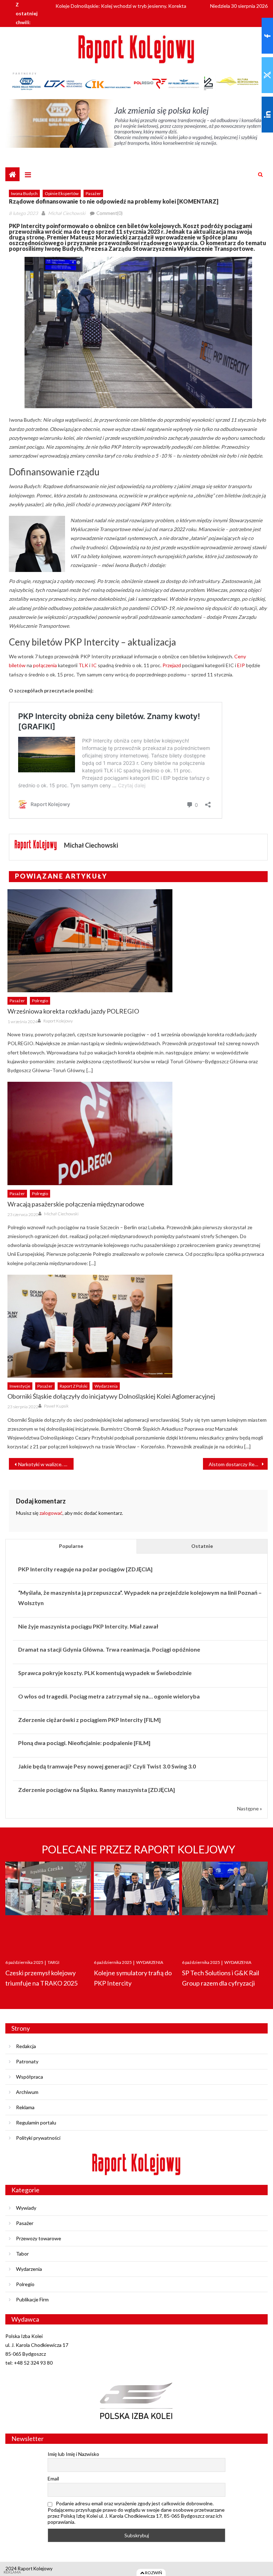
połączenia (45, 665)
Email (53, 2478)
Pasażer (93, 193)
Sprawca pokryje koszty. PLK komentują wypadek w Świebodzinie (105, 1673)
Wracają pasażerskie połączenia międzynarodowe (76, 1204)
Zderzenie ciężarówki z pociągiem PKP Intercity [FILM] (89, 1720)
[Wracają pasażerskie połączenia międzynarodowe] (138, 1133)
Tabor (22, 2254)
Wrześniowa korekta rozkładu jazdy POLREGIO (73, 1011)
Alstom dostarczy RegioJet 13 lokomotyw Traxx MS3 (238, 1464)
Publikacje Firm (32, 2299)
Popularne (71, 1546)
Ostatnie (202, 1546)
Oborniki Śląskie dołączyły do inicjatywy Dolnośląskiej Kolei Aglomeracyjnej (111, 1396)
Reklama (25, 2107)
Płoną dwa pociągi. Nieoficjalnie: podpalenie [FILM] (84, 1743)
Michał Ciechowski (67, 213)
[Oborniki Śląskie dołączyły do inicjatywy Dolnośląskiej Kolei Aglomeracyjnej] (138, 1326)
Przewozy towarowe (39, 2238)
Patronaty (27, 2061)
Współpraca (30, 2077)
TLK (83, 665)
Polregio (40, 1001)
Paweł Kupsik (56, 1406)
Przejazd (172, 665)
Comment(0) (109, 213)
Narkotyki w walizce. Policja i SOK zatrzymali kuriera (46, 1464)
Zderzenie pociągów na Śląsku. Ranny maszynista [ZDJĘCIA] (97, 1790)
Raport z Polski (74, 1386)
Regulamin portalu (36, 2123)
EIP (241, 665)
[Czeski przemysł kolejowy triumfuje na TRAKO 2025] (48, 1904)
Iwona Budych (24, 193)
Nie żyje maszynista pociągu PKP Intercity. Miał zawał (88, 1626)
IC (94, 665)
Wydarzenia (106, 1386)
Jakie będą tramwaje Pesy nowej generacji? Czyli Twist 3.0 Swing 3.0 (107, 1766)
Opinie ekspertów (62, 193)
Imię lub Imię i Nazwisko (73, 2454)
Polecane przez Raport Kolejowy (138, 1849)
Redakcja (26, 2046)
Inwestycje (20, 1386)
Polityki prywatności (38, 2138)
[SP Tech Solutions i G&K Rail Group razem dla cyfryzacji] (225, 1904)
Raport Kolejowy (58, 1021)
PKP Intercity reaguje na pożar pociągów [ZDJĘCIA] (85, 1569)
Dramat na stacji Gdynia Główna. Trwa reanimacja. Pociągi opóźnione (109, 1649)
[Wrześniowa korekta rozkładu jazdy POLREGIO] (138, 941)
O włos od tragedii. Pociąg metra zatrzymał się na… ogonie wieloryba (109, 1696)
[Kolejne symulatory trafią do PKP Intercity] (137, 1904)
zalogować (51, 1513)
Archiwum (27, 2092)
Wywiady (26, 2208)
